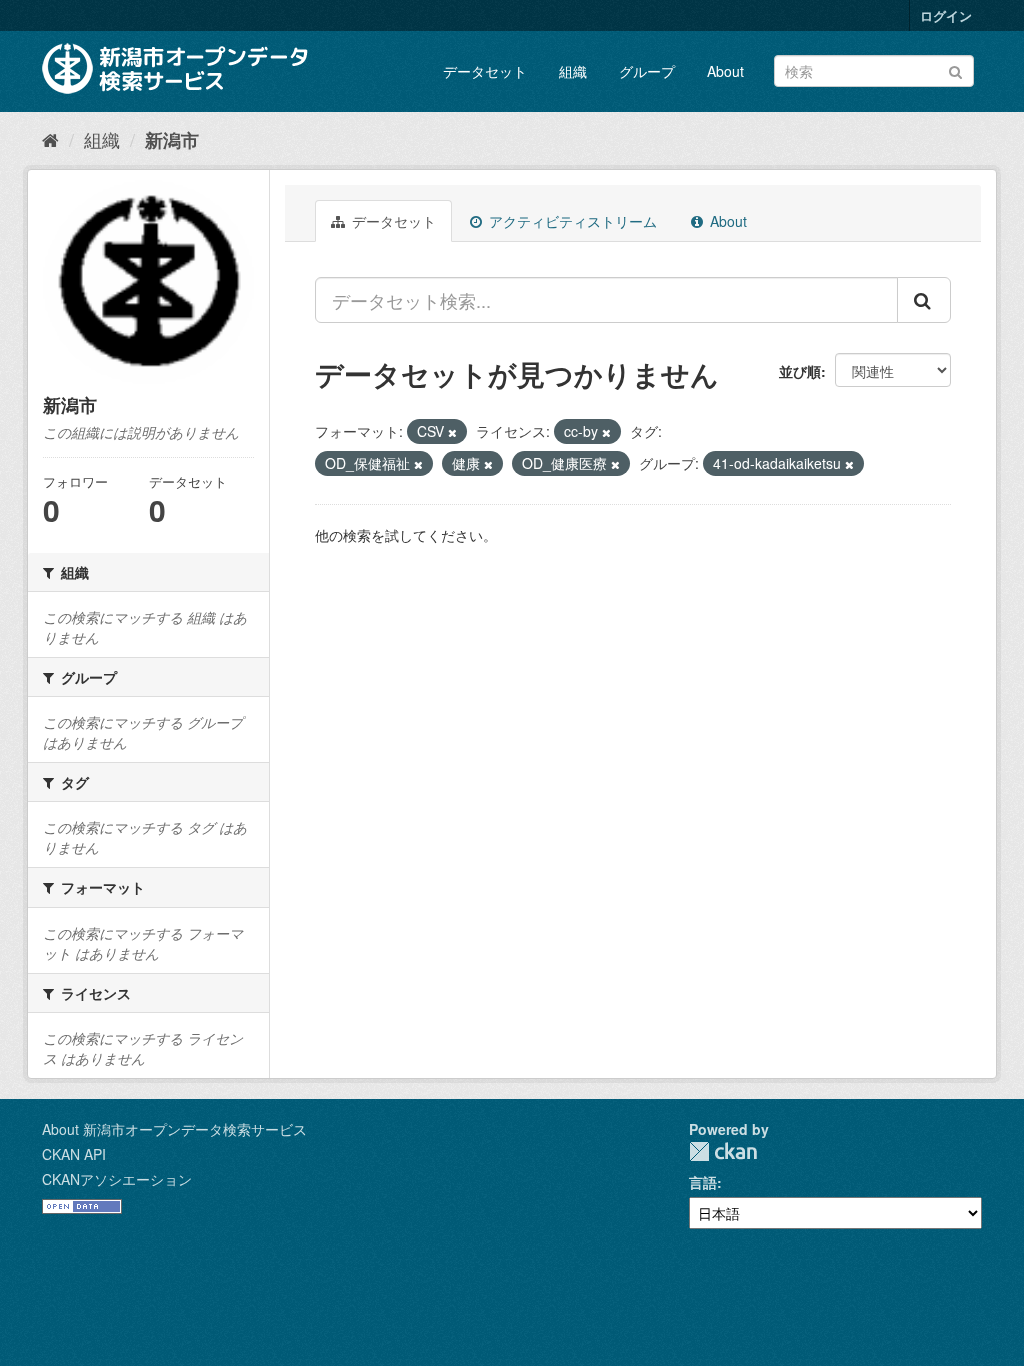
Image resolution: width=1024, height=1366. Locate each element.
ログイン (946, 15)
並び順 (800, 371)
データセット (485, 71)
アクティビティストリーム (571, 221)
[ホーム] (50, 139)
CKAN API (74, 1154)
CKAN (723, 1151)
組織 (573, 71)
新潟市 (172, 140)
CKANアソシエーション (117, 1179)
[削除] (452, 432)
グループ (647, 71)
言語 (703, 1182)
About (725, 71)
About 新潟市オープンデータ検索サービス (174, 1129)
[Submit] (955, 69)
